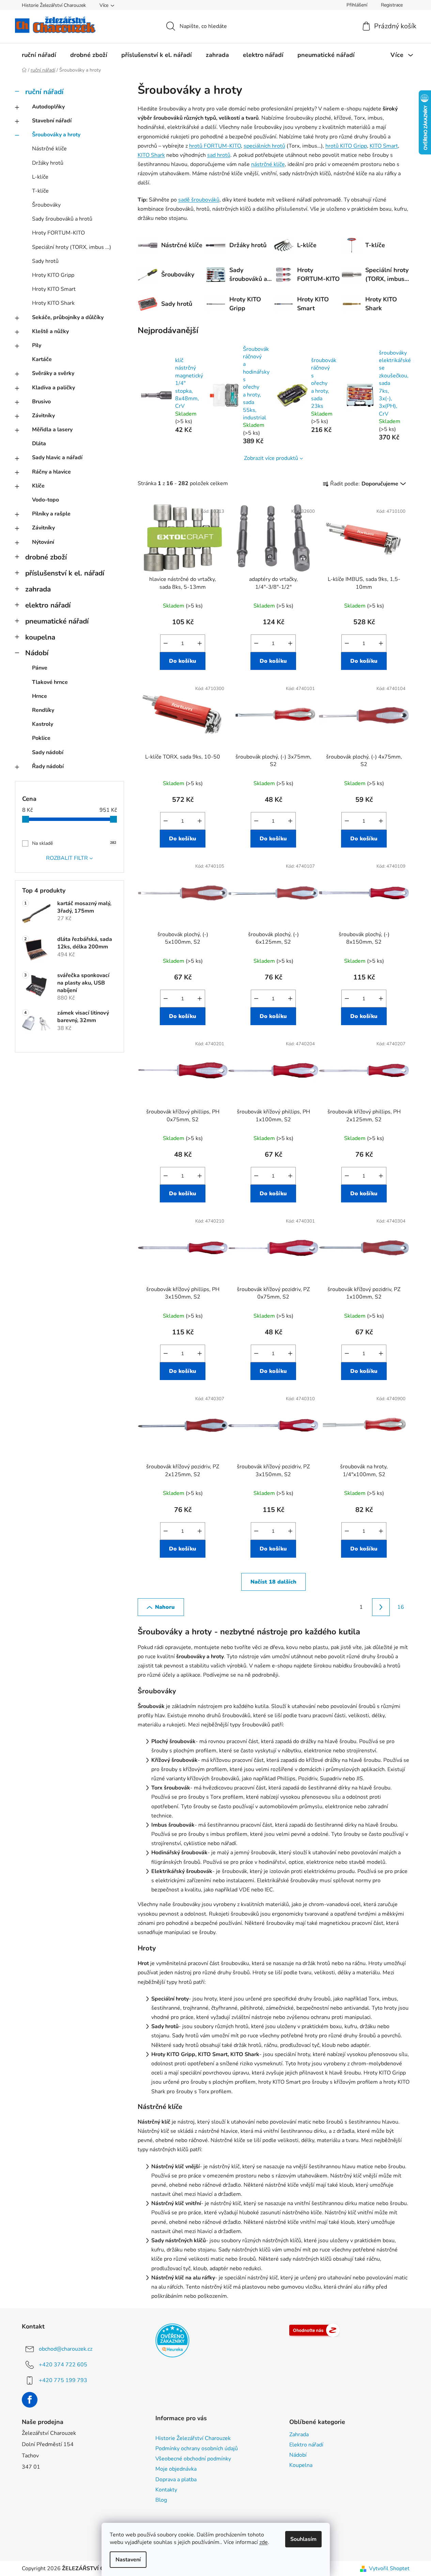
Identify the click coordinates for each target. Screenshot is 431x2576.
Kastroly (43, 724)
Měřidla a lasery (52, 430)
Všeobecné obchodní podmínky (193, 2459)
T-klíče (40, 191)
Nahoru (165, 1607)
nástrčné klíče (268, 164)
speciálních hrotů (264, 146)
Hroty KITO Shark (53, 303)
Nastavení (128, 2560)
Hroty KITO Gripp (53, 275)
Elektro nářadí (306, 2445)
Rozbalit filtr (67, 858)
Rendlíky (43, 710)
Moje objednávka (176, 2469)
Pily (37, 345)
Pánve (40, 668)
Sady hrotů (45, 261)
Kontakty (166, 2490)
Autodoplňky (48, 107)
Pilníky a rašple (51, 514)
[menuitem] (39, 55)
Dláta (39, 444)
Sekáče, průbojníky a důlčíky (68, 317)
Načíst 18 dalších (273, 1582)
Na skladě (74, 843)
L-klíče (40, 177)
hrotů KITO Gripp (346, 146)
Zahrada (299, 2435)
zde (264, 2542)
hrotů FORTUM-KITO (215, 146)
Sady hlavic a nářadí (57, 458)
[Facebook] (30, 2400)
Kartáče (42, 359)
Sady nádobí (48, 752)
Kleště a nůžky (50, 331)
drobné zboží (46, 557)
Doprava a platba (176, 2480)
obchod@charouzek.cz (66, 2349)
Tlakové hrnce (50, 682)
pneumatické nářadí (57, 621)
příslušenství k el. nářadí (65, 573)
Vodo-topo (45, 500)
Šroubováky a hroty (56, 135)
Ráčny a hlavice (51, 472)
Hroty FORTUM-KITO (58, 233)
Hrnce (40, 696)
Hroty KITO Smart (54, 289)
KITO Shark (151, 155)
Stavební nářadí (52, 121)
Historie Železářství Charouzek (54, 5)
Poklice (41, 738)
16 (401, 1607)
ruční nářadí (44, 92)
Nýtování (43, 542)
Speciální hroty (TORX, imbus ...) (72, 247)
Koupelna (301, 2465)
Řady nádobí (48, 766)
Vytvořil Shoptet (389, 2568)
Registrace (392, 5)
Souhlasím (303, 2539)
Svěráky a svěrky (53, 373)
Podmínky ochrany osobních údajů (197, 2448)
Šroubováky (46, 205)
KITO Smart (384, 146)
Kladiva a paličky (53, 388)
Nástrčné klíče (49, 149)
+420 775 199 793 (63, 2380)
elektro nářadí (48, 605)
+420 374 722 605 (63, 2365)
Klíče (38, 486)
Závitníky (43, 416)
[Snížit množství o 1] (166, 643)
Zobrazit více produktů (271, 458)
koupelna (40, 637)
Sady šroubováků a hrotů (62, 219)
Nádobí (37, 653)
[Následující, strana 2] (381, 1607)
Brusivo (41, 402)
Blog (161, 2500)
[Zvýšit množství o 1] (200, 643)
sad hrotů (219, 155)
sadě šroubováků (199, 200)
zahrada (38, 589)
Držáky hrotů (48, 163)
